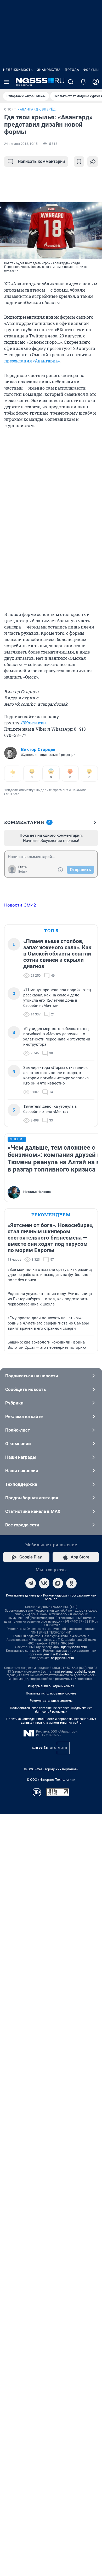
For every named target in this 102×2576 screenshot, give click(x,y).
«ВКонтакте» (33, 723)
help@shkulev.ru (63, 1658)
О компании (18, 1444)
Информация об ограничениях (51, 1686)
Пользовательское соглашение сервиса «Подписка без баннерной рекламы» (51, 1710)
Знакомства (49, 70)
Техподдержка (21, 1484)
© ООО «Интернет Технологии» (51, 1780)
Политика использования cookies (51, 1693)
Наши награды (21, 1457)
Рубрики (14, 1403)
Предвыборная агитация (32, 1498)
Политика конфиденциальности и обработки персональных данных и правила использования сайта (51, 1721)
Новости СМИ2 (20, 905)
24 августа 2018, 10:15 (21, 144)
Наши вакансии (22, 1471)
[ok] (71, 1583)
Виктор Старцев (38, 749)
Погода (72, 70)
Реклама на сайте (24, 1416)
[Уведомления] (83, 82)
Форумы (91, 70)
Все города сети (22, 1525)
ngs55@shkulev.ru (74, 1647)
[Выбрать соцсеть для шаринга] (93, 162)
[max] (58, 1583)
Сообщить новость (25, 1389)
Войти (23, 872)
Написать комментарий (41, 161)
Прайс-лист (18, 1430)
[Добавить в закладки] (79, 162)
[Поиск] (71, 82)
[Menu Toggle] (6, 82)
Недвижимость (18, 70)
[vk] (44, 1583)
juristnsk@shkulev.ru (58, 1654)
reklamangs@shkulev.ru (78, 1672)
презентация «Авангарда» (32, 361)
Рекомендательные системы (51, 1701)
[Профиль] (96, 82)
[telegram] (31, 1583)
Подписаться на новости (32, 1376)
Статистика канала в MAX (33, 1511)
